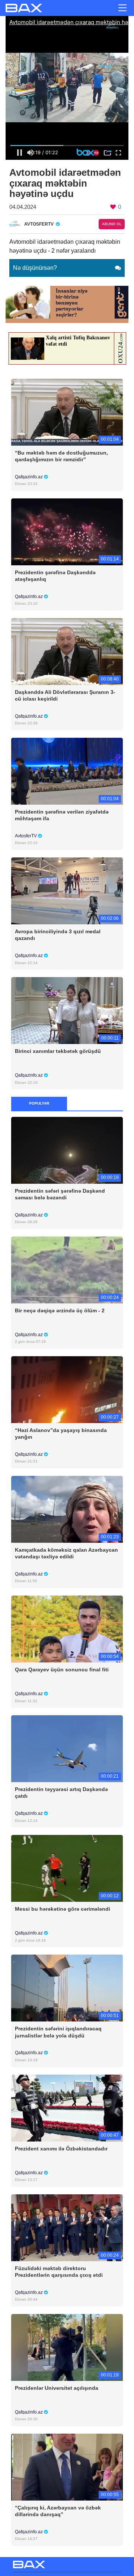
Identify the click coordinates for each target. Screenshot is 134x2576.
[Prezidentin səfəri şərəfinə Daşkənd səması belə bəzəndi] (67, 1150)
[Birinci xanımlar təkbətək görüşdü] (67, 1010)
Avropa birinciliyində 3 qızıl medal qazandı (58, 935)
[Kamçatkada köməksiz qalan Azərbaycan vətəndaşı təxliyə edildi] (67, 1509)
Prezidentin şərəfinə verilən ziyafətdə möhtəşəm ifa (62, 815)
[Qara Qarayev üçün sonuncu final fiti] (67, 1628)
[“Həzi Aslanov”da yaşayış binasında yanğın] (67, 1389)
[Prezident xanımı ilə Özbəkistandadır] (67, 2108)
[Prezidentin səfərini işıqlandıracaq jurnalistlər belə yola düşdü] (67, 1988)
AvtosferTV (26, 836)
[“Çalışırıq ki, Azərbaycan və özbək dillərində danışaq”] (67, 2467)
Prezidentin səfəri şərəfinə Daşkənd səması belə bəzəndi (60, 1194)
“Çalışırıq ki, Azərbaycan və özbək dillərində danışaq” (58, 2511)
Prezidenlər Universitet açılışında (57, 2388)
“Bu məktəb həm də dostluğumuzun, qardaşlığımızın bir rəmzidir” (61, 456)
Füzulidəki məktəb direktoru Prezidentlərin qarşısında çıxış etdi (59, 2272)
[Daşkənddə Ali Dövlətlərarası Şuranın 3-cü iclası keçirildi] (67, 651)
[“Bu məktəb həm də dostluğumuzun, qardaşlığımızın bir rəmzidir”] (67, 412)
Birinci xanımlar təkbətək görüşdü (58, 1051)
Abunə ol (112, 224)
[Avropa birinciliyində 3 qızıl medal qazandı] (67, 890)
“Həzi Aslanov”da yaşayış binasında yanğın (61, 1434)
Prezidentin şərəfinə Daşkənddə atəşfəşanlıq (55, 576)
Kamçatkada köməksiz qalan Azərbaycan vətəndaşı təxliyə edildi (66, 1553)
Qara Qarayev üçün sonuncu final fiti (62, 1670)
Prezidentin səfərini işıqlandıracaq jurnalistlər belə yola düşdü (58, 2032)
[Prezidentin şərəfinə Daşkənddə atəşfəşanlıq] (67, 531)
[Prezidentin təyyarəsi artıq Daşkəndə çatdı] (67, 1748)
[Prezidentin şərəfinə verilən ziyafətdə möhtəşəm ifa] (67, 771)
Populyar (39, 1103)
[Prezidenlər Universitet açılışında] (67, 2347)
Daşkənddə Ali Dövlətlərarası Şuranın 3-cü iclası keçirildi (65, 695)
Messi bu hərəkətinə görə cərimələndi (63, 1909)
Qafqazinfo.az (29, 477)
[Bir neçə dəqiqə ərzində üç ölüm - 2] (67, 1269)
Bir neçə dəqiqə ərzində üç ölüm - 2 (60, 1310)
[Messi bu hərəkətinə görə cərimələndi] (67, 1868)
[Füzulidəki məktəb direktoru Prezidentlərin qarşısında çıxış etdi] (67, 2227)
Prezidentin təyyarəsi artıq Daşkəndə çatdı (61, 1793)
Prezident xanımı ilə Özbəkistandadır (61, 2149)
